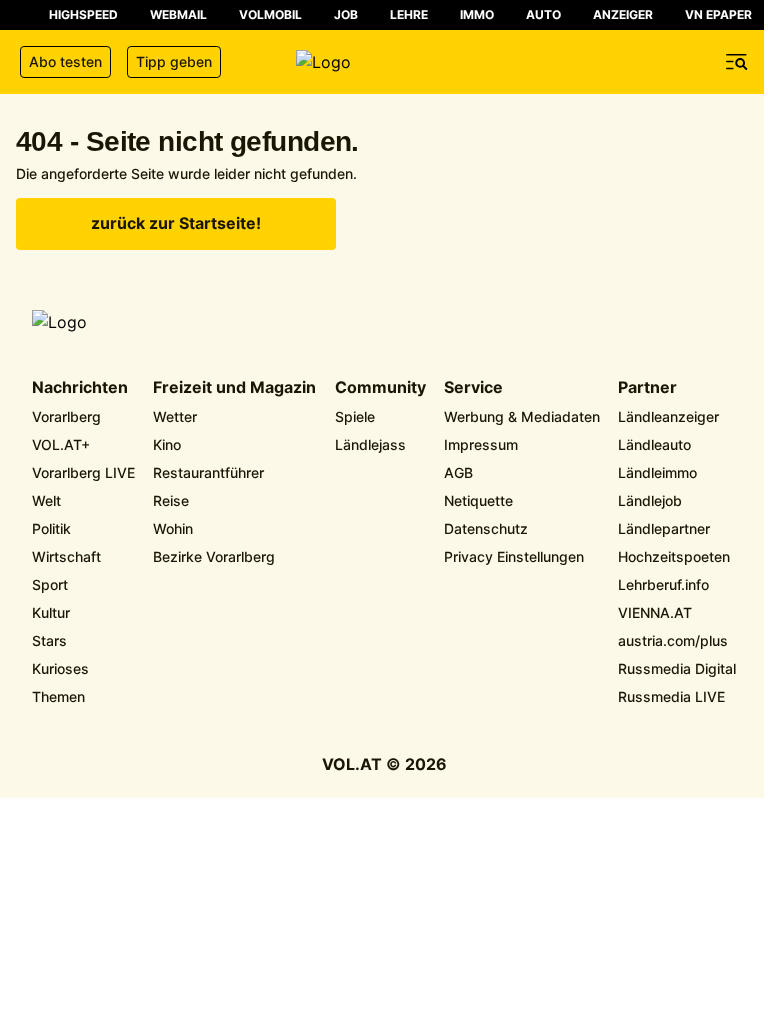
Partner (647, 388)
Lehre (409, 14)
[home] (384, 62)
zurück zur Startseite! (176, 223)
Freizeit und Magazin (234, 388)
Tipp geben (174, 61)
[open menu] (737, 62)
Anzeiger (623, 14)
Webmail (178, 14)
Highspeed (83, 14)
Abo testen (65, 61)
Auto (543, 14)
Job (346, 14)
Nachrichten (80, 388)
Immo (477, 14)
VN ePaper (718, 14)
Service (473, 388)
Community (380, 388)
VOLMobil (270, 14)
